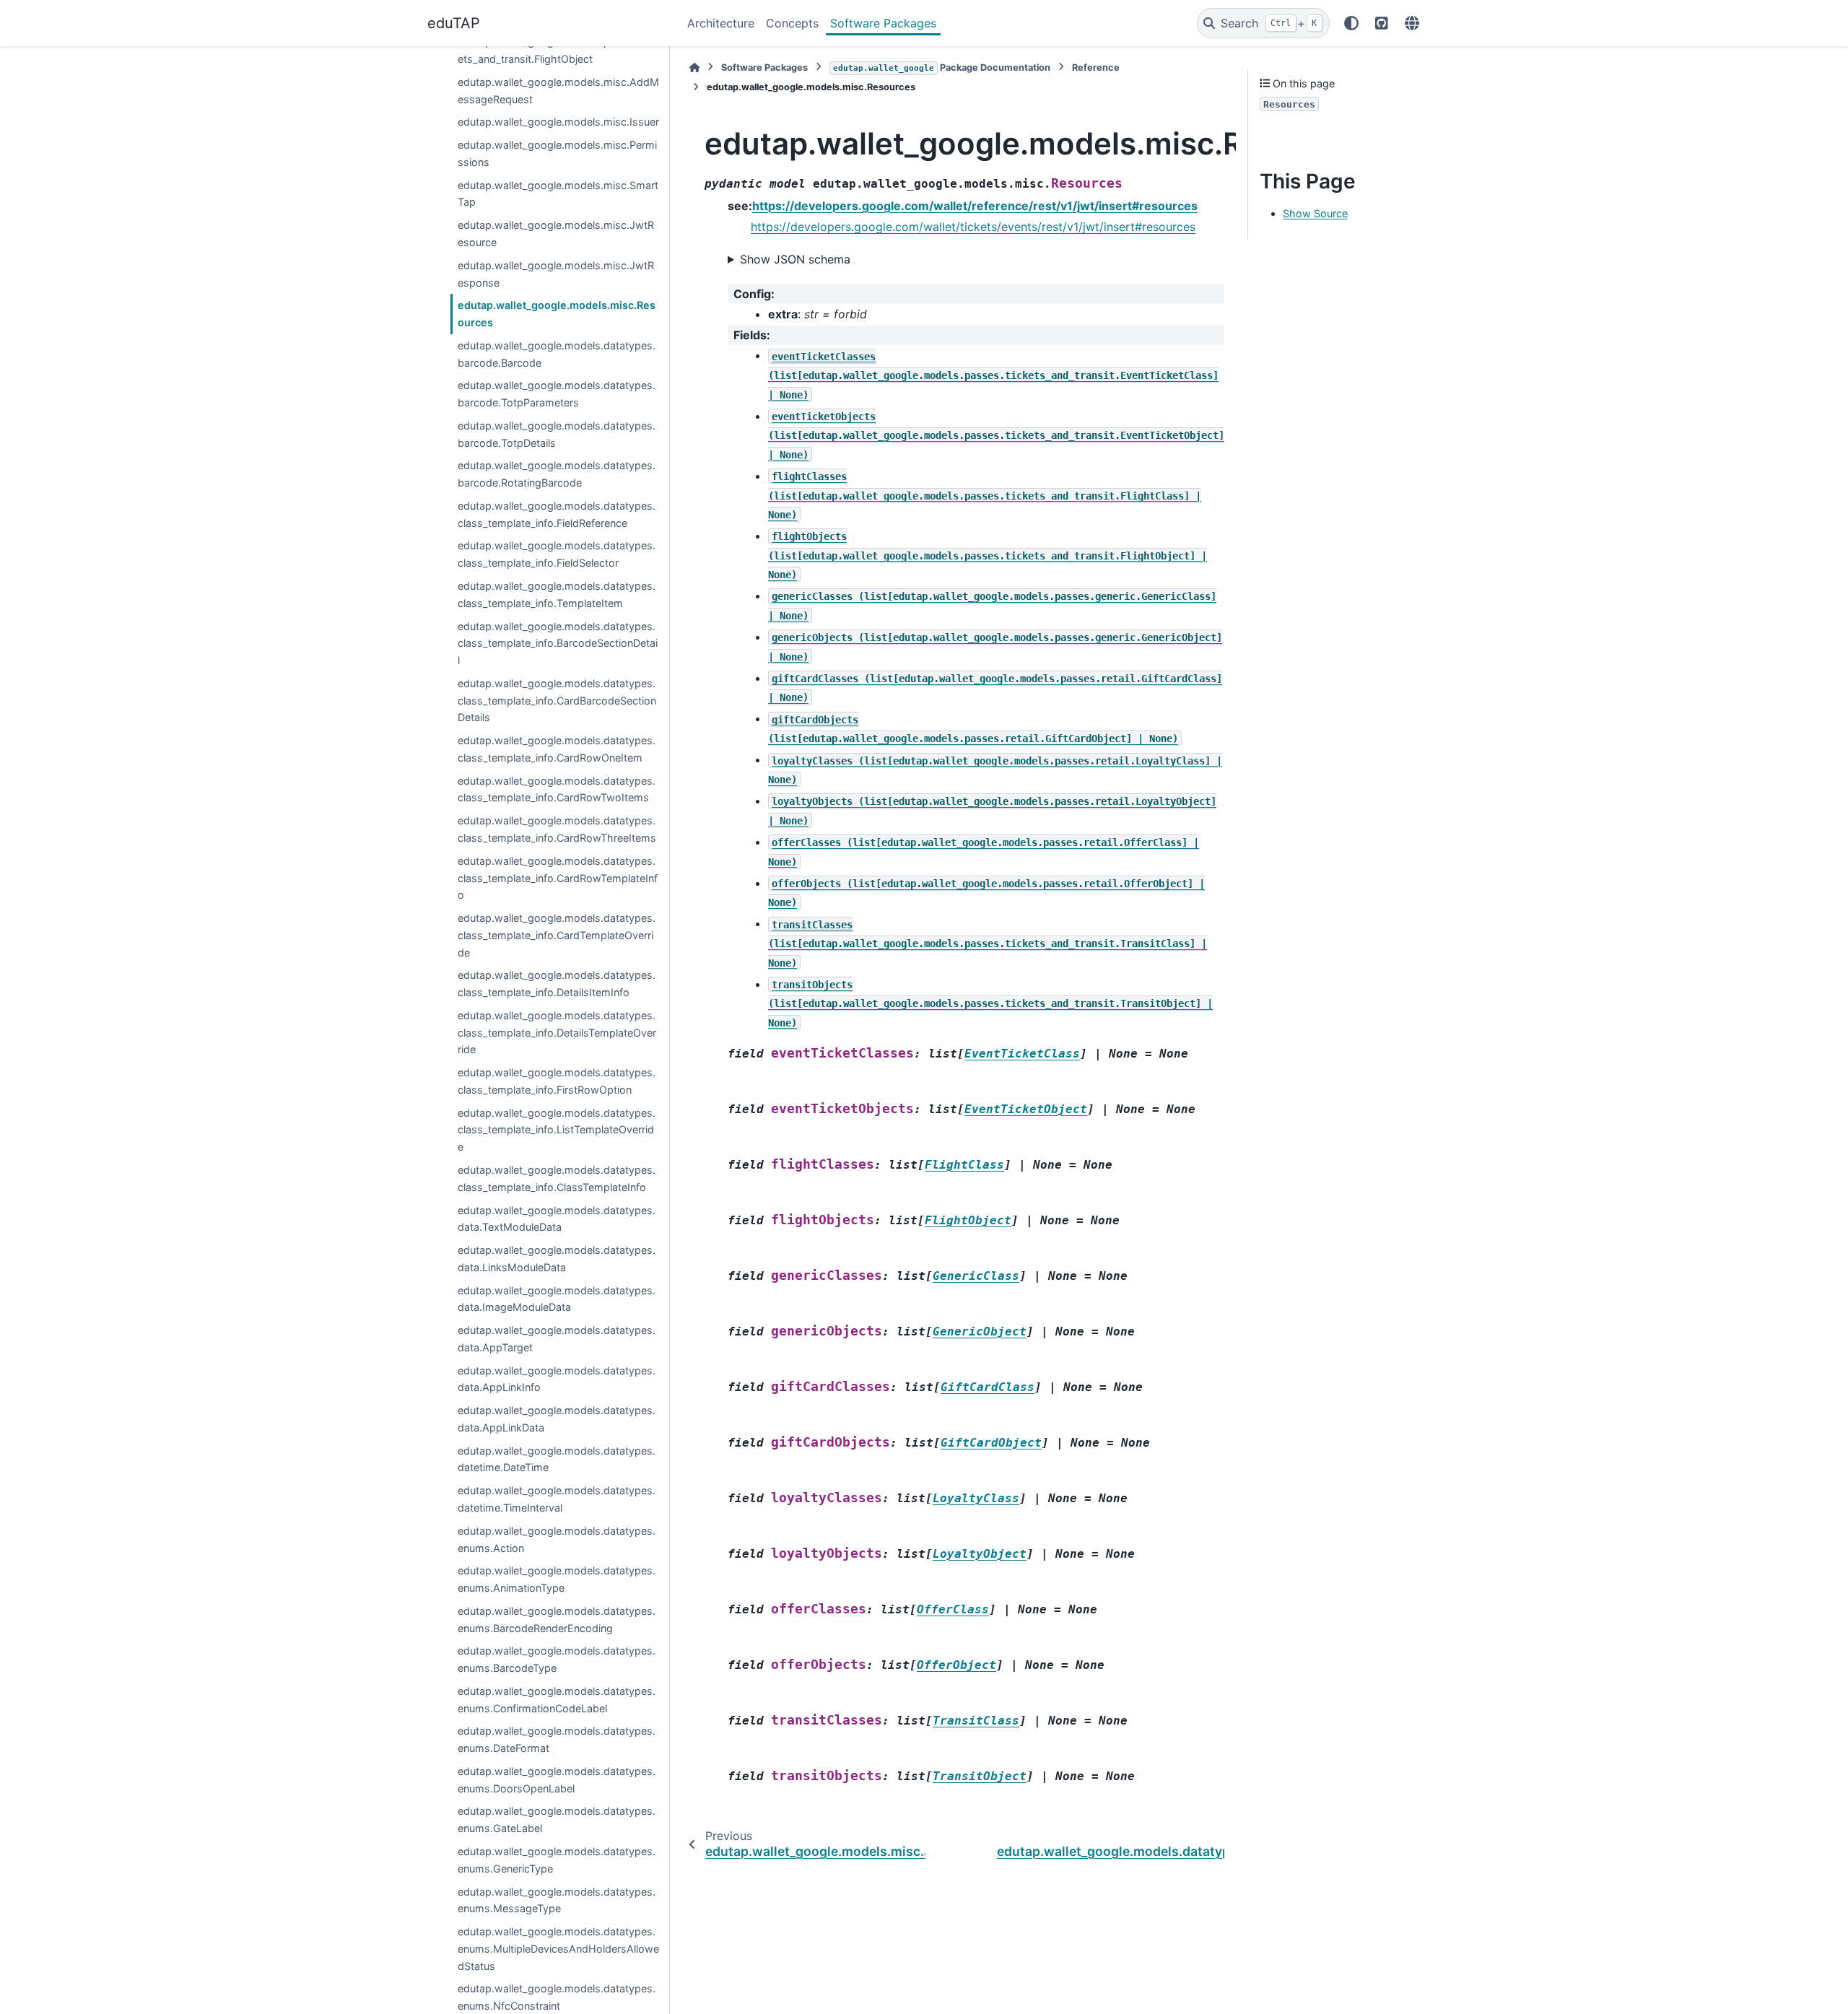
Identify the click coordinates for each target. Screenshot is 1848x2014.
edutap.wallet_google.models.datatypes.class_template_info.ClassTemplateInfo (557, 1178)
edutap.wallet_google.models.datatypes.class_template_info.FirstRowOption (557, 1082)
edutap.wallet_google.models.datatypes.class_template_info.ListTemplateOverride (557, 1130)
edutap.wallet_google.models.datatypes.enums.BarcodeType (557, 1660)
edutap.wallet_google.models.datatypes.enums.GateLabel (557, 1820)
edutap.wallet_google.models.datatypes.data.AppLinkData (557, 1420)
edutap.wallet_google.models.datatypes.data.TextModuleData (557, 1219)
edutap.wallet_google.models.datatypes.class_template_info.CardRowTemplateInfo (558, 878)
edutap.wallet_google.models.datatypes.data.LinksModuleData (557, 1259)
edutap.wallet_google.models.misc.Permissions (557, 154)
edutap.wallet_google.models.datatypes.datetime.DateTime (557, 1459)
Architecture (721, 23)
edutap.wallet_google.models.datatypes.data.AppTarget (557, 1339)
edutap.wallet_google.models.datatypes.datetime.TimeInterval (557, 1500)
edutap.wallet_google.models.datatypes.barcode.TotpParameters (557, 394)
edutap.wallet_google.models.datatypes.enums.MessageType (557, 1900)
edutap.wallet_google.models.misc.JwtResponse (556, 274)
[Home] (694, 67)
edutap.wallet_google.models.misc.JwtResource (556, 234)
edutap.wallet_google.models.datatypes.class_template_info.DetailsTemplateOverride (557, 1033)
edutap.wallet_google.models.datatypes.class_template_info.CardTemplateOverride (557, 935)
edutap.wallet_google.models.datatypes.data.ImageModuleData (557, 1299)
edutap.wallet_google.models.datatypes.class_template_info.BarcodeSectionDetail (558, 644)
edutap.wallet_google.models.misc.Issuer (558, 122)
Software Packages (883, 23)
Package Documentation (942, 67)
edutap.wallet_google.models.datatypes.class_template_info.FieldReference (557, 514)
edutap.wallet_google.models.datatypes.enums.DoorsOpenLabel (557, 1780)
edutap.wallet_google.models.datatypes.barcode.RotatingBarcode (557, 475)
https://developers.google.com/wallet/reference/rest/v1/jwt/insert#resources (975, 206)
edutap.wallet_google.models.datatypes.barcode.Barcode (557, 354)
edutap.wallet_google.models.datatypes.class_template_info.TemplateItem (557, 594)
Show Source (1315, 214)
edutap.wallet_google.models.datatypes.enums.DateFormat (557, 1740)
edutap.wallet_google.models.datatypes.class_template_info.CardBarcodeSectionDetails (557, 701)
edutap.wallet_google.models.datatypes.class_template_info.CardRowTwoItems (557, 789)
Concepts (792, 23)
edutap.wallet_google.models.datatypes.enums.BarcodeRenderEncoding (557, 1620)
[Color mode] (1351, 23)
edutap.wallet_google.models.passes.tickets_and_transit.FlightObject (558, 51)
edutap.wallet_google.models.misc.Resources (557, 314)
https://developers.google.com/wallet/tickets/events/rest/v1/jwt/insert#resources (973, 227)
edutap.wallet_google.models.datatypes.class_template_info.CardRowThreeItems (557, 830)
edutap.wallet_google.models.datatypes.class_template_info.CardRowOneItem (557, 750)
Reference (1096, 67)
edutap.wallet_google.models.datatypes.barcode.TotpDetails (557, 434)
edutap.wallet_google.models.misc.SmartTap (558, 194)
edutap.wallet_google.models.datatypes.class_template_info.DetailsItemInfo (557, 984)
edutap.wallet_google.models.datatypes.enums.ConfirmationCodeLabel (557, 1700)
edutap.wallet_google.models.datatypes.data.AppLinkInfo (557, 1379)
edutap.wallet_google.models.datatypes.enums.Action (557, 1539)
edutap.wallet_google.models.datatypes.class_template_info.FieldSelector (557, 555)
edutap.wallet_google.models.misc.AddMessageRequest (558, 91)
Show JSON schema (795, 259)
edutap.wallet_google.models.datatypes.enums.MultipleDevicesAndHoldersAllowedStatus (558, 1949)
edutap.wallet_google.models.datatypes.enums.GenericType (557, 1860)
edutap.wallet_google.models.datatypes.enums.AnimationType (557, 1580)
